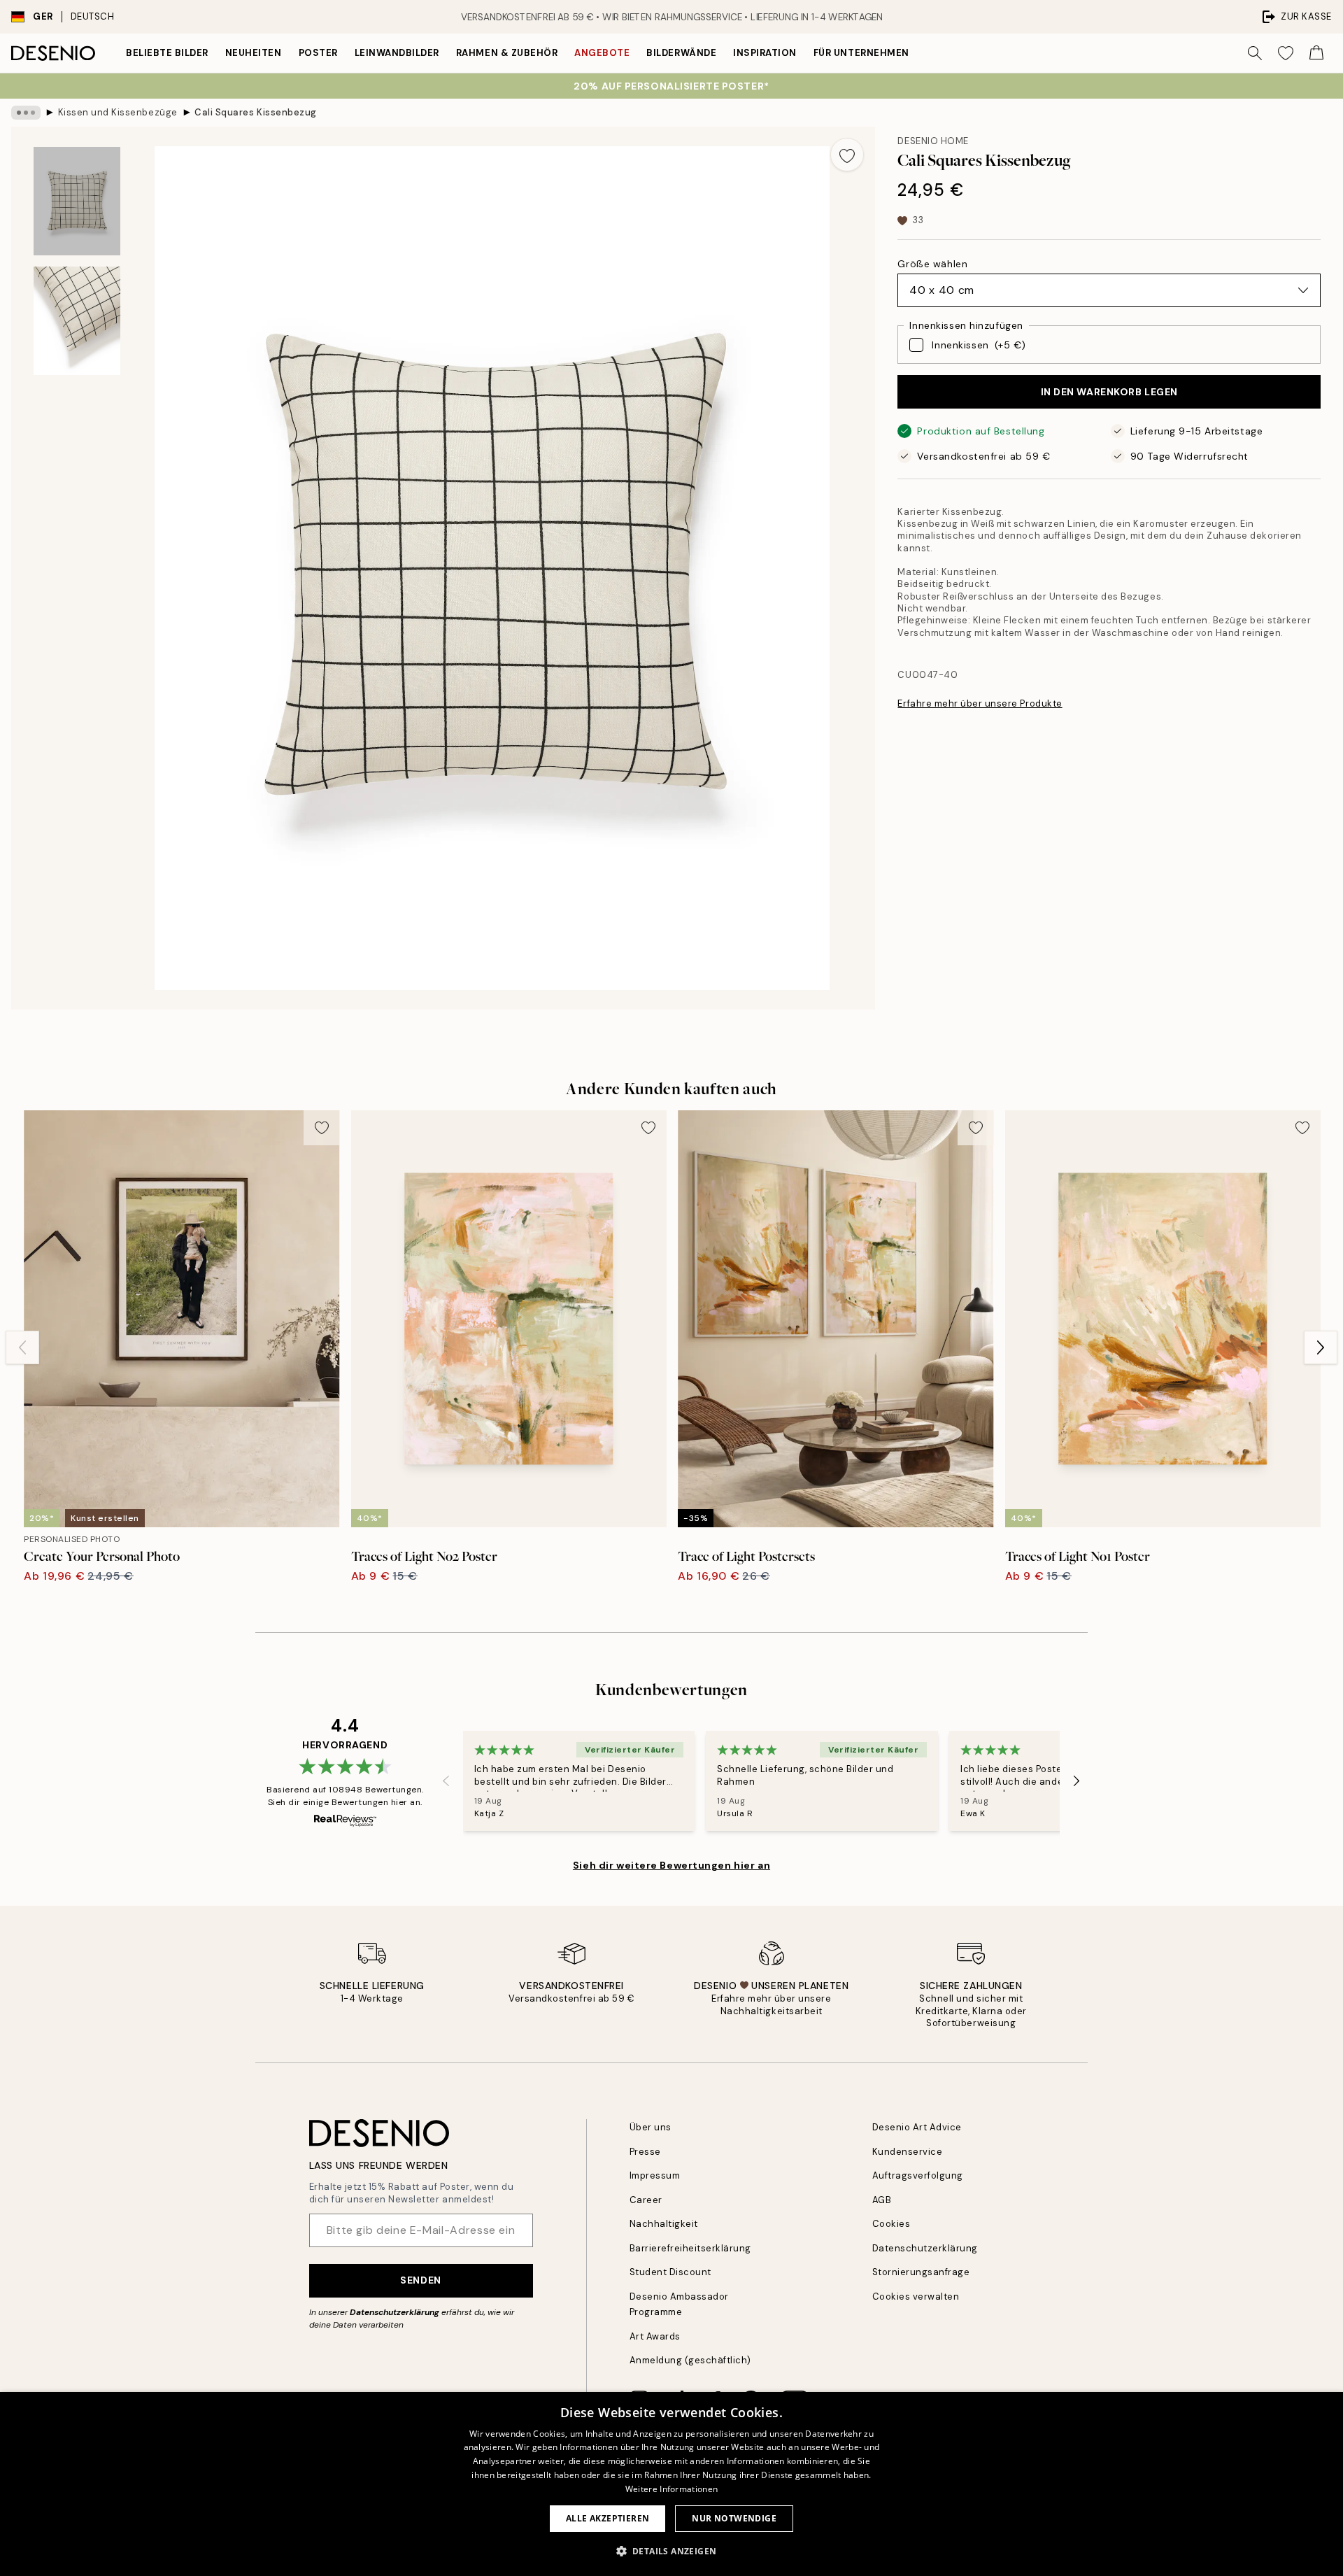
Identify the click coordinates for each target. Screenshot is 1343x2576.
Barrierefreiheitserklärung (691, 2248)
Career (646, 2200)
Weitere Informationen (671, 2489)
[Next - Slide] (1321, 1347)
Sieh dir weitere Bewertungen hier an (671, 1865)
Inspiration (765, 53)
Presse (645, 2152)
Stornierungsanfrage (921, 2272)
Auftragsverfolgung (918, 2175)
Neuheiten (254, 53)
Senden (420, 2280)
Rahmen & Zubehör (507, 53)
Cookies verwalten (916, 2297)
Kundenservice (908, 2152)
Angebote (602, 53)
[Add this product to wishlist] (847, 155)
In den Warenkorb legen (1109, 392)
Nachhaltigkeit (664, 2224)
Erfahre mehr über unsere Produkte (980, 703)
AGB (882, 2200)
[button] (672, 2551)
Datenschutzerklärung (395, 2312)
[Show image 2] (77, 321)
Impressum (655, 2175)
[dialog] (671, 2484)
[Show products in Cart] (1316, 53)
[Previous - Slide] (22, 1347)
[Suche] (1255, 53)
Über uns (651, 2127)
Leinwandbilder (397, 53)
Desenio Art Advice (917, 2127)
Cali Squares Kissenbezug (255, 112)
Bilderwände (681, 53)
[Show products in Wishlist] (1286, 53)
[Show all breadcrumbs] (26, 113)
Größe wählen (932, 264)
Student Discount (670, 2272)
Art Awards (655, 2336)
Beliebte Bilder (167, 53)
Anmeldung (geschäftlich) (690, 2360)
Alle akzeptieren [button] (607, 2518)
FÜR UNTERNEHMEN (861, 53)
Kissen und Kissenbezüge (118, 112)
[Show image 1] (77, 201)
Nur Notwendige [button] (734, 2518)
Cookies (891, 2224)
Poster (318, 53)
